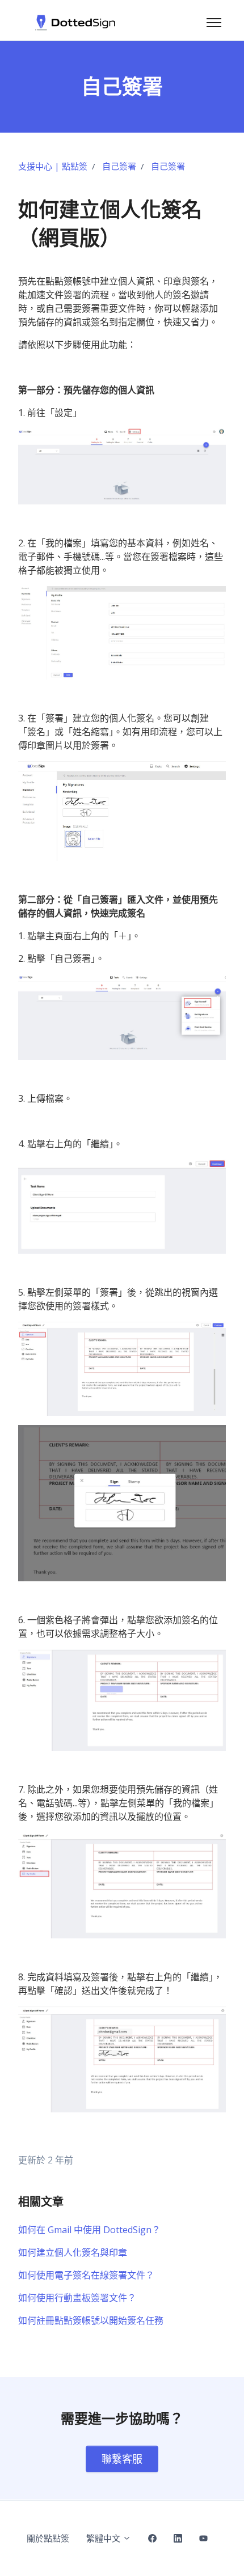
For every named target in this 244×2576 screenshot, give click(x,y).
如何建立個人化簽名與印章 (73, 2252)
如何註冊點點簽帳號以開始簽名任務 (91, 2320)
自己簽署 (119, 166)
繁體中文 (104, 2538)
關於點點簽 (48, 2538)
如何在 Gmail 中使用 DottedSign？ (89, 2230)
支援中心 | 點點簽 (53, 166)
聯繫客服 (122, 2459)
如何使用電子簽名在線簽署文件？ (86, 2275)
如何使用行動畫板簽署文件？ (77, 2298)
